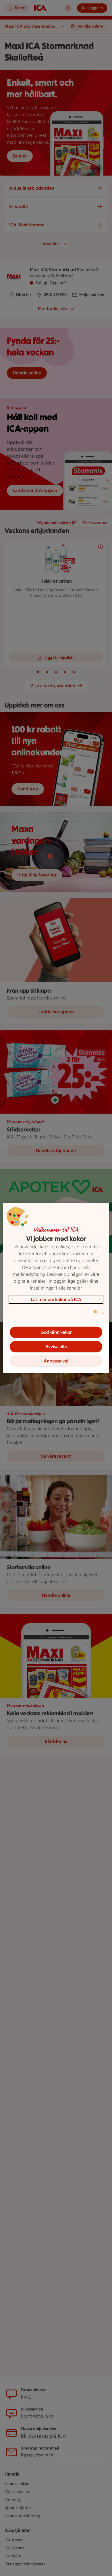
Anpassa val (56, 1361)
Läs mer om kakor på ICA (56, 1299)
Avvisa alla (56, 1347)
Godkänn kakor (56, 1332)
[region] (56, 1288)
